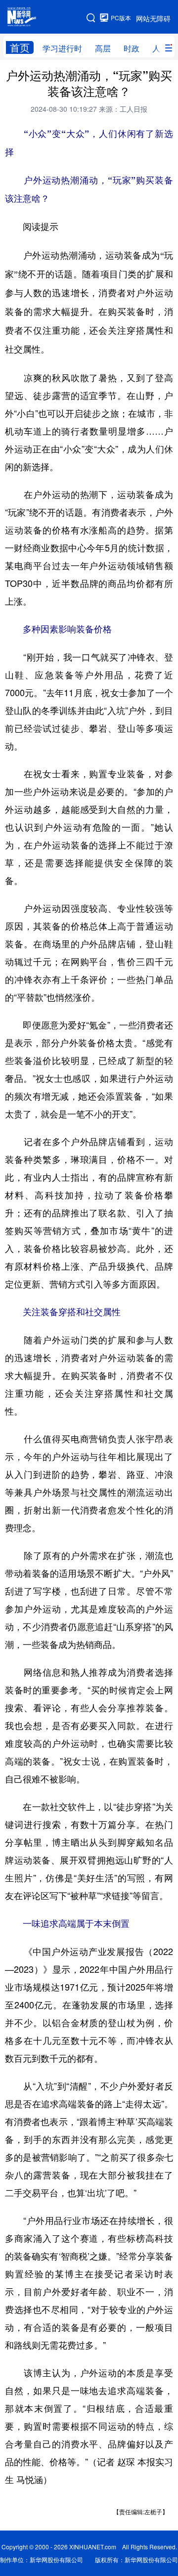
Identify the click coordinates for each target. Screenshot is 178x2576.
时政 (132, 48)
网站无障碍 (153, 18)
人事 (160, 48)
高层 (103, 48)
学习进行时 (62, 48)
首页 (20, 47)
